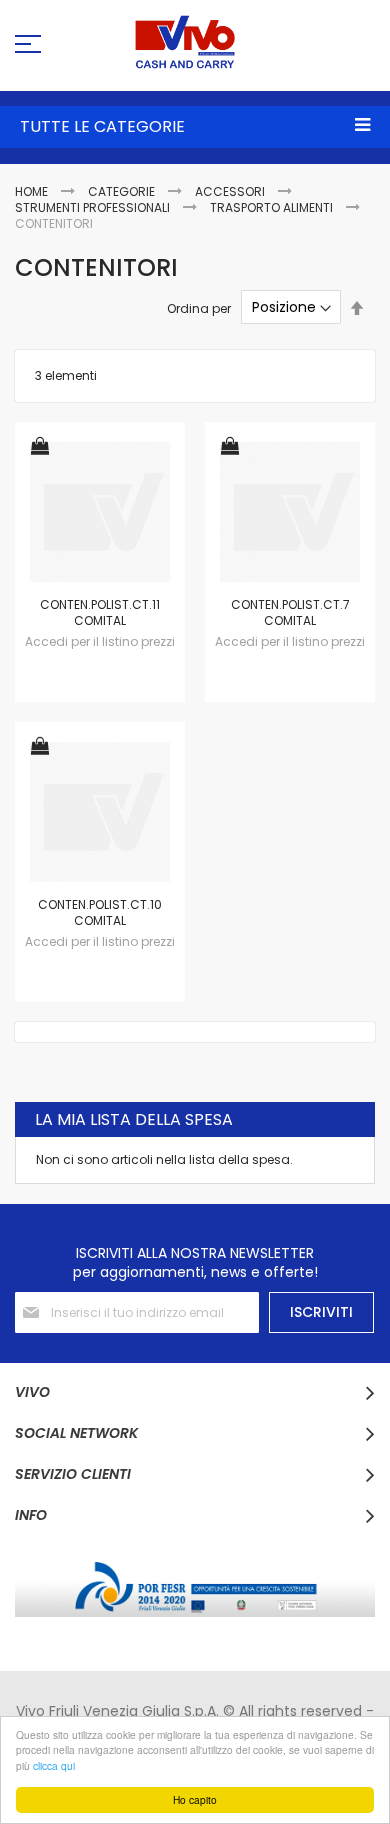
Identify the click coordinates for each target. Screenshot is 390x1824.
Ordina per (199, 307)
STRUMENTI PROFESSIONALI (94, 207)
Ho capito (195, 1799)
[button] (40, 447)
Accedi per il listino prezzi (100, 641)
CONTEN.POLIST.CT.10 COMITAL (100, 912)
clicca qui (54, 1765)
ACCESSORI (231, 191)
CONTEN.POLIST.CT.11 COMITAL (100, 612)
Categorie (123, 191)
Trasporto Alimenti (273, 207)
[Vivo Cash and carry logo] (195, 42)
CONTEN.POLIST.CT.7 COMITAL (290, 612)
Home (33, 191)
